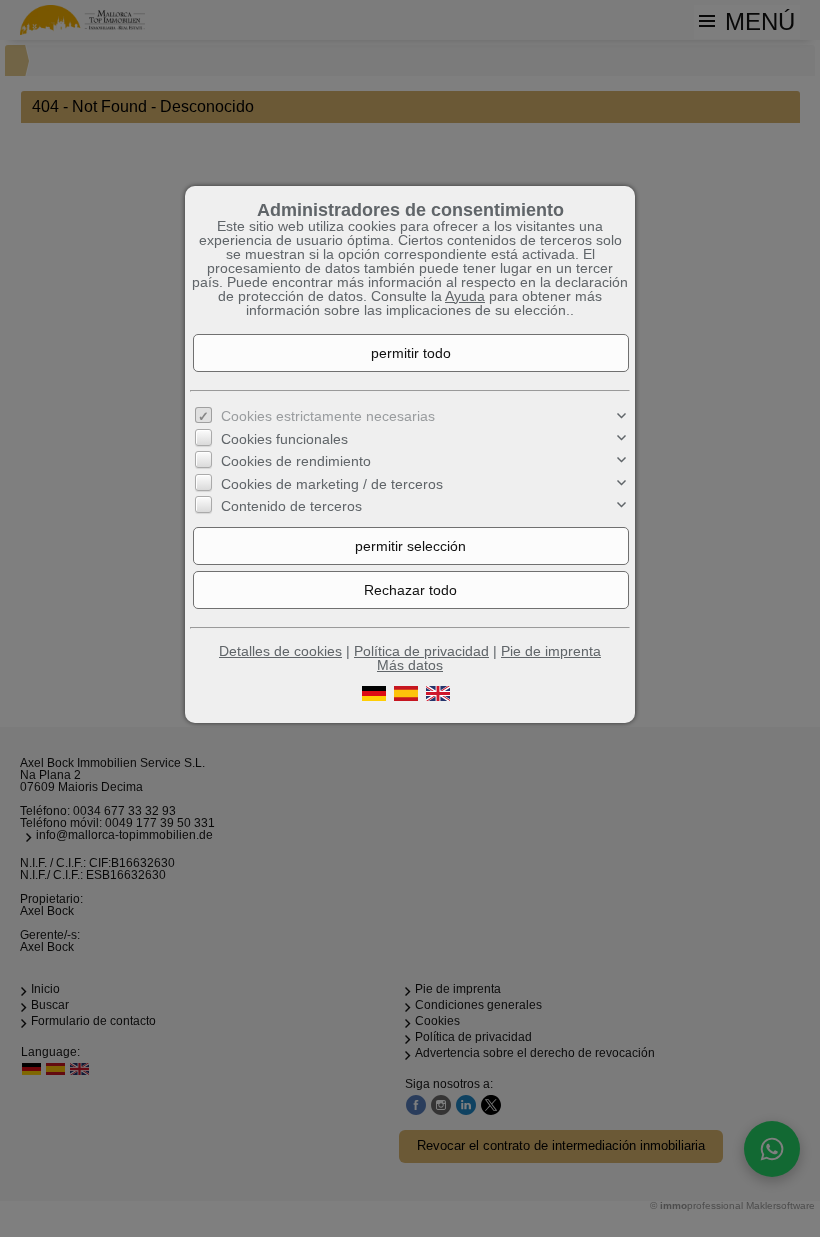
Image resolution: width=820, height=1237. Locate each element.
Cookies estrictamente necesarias (328, 416)
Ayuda (465, 296)
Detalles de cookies (280, 651)
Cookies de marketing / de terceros (332, 484)
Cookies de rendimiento (296, 461)
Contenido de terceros (291, 506)
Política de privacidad (421, 651)
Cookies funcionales (284, 439)
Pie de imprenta (551, 651)
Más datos (410, 665)
